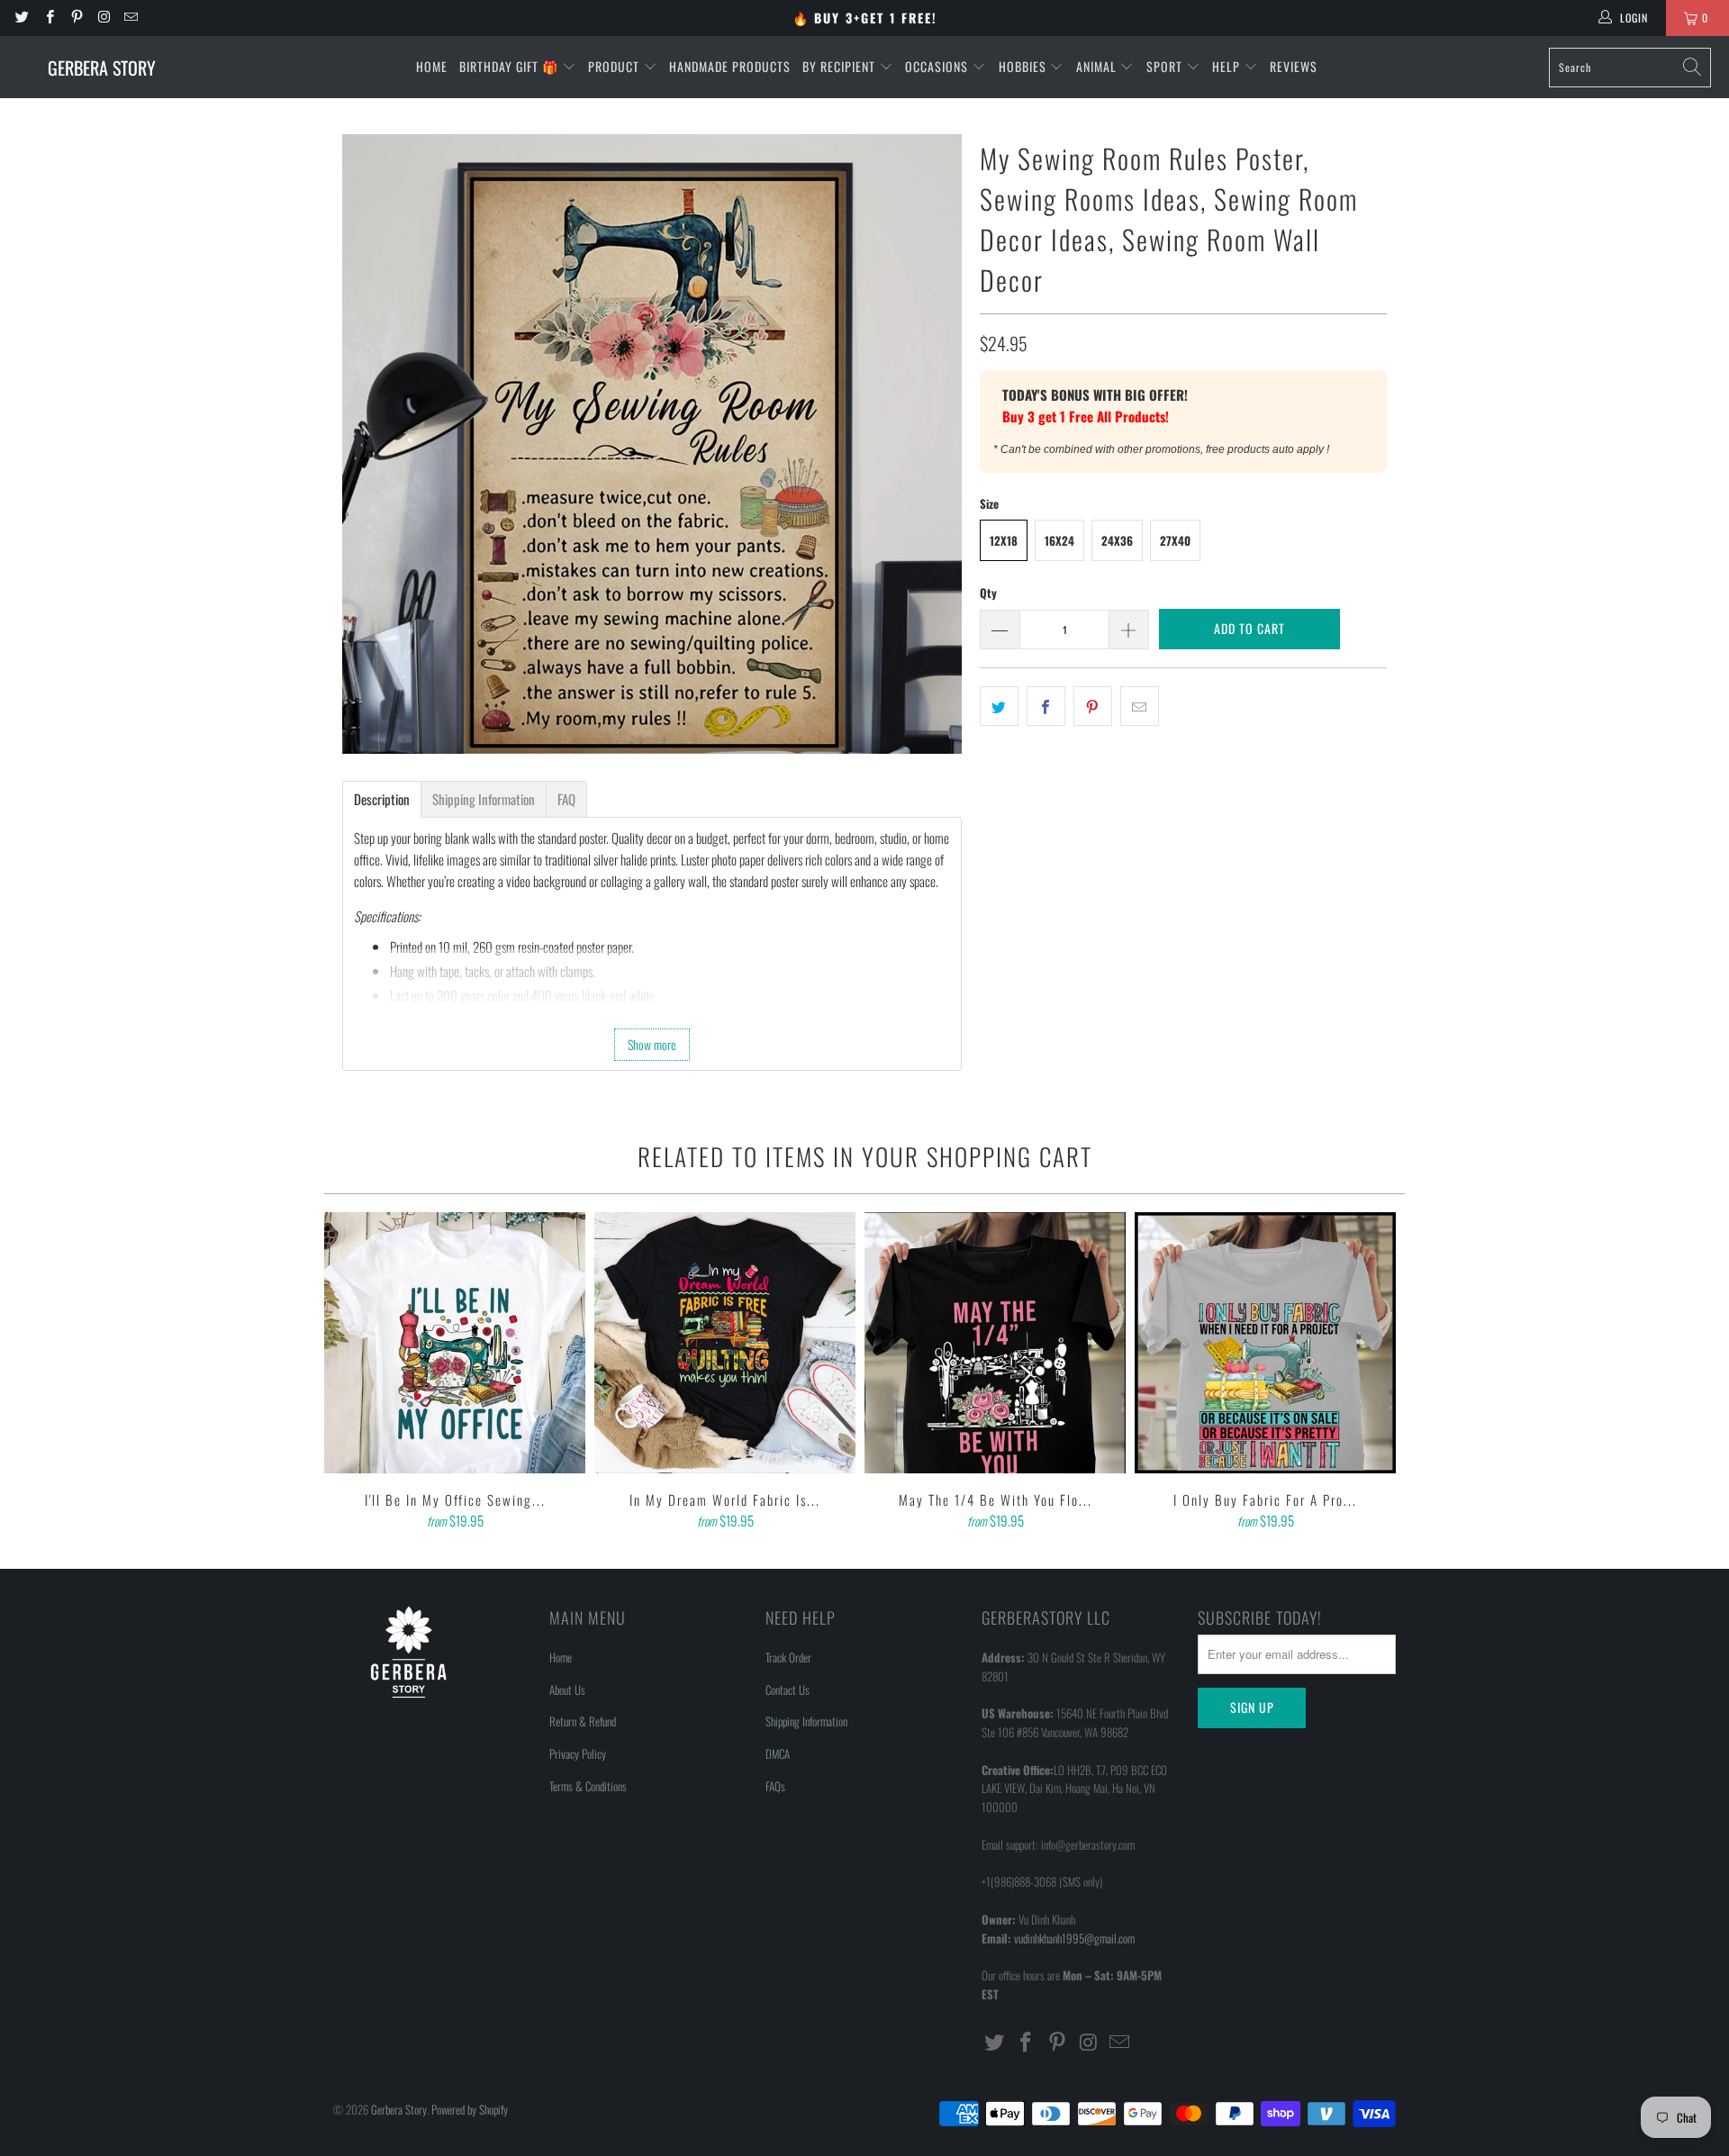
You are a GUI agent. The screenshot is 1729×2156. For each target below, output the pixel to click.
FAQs (775, 1786)
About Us (567, 1689)
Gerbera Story (399, 2109)
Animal (1098, 66)
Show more (652, 1044)
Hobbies (1024, 66)
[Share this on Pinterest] (1093, 706)
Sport (1166, 66)
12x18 (1004, 540)
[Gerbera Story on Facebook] (48, 18)
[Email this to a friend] (1140, 706)
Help (1228, 66)
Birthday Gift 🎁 (511, 66)
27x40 (1175, 540)
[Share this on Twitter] (999, 706)
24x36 (1117, 540)
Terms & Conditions (588, 1786)
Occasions (938, 66)
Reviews (1294, 66)
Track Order (788, 1657)
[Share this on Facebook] (1046, 706)
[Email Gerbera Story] (130, 18)
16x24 (1059, 540)
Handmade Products (730, 66)
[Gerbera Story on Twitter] (21, 18)
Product (616, 66)
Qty (988, 593)
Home (432, 66)
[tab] (382, 799)
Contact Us (788, 1689)
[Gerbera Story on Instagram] (103, 18)
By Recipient (841, 66)
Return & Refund (583, 1721)
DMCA (778, 1753)
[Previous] (350, 1372)
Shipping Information (806, 1721)
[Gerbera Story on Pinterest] (76, 18)
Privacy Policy (578, 1753)
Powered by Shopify (470, 2109)
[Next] (1379, 1372)
